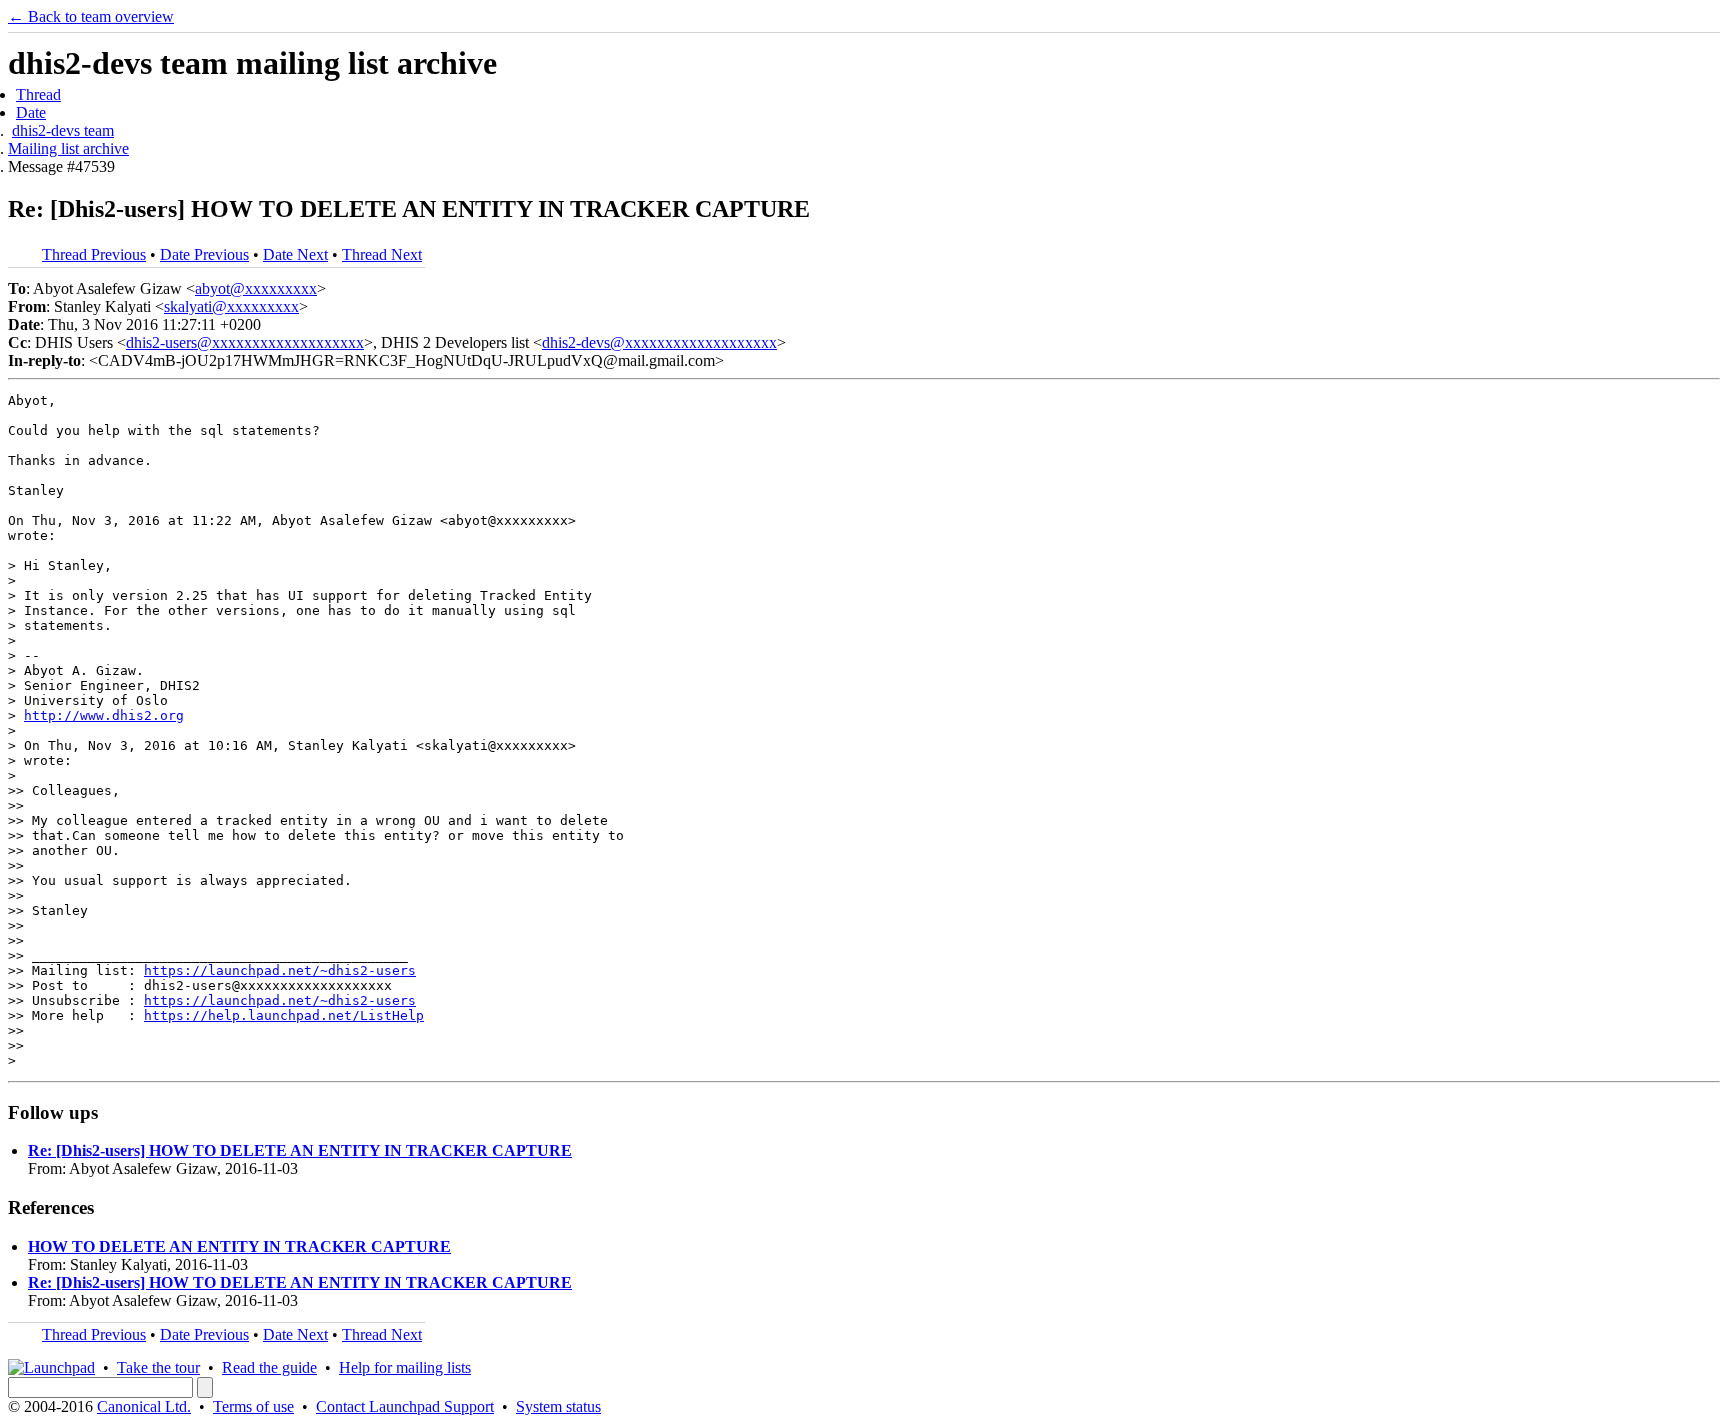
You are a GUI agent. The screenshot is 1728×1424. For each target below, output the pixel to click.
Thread (38, 94)
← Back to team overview (91, 16)
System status (558, 1406)
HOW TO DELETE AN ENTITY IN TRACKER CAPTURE (239, 1246)
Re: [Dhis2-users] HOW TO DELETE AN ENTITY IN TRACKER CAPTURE (300, 1150)
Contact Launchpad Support (405, 1406)
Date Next (295, 254)
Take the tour (158, 1367)
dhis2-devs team (63, 130)
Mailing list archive (68, 148)
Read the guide (269, 1367)
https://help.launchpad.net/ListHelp (284, 1015)
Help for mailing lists (405, 1367)
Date (31, 112)
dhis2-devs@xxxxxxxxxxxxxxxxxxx (659, 342)
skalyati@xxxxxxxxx (231, 306)
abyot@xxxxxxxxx (256, 288)
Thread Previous (94, 254)
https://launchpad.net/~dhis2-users (280, 970)
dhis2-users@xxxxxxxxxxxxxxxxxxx (245, 342)
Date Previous (204, 254)
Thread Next (382, 254)
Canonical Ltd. (144, 1406)
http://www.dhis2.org (104, 715)
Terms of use (253, 1406)
